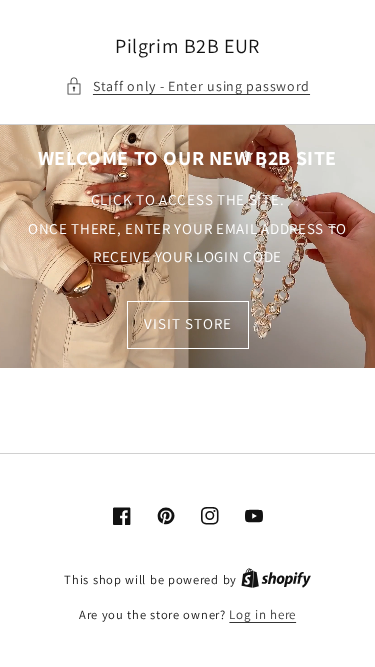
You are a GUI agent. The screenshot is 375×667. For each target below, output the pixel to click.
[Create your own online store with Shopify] (276, 579)
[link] (187, 246)
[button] (187, 86)
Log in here (262, 614)
